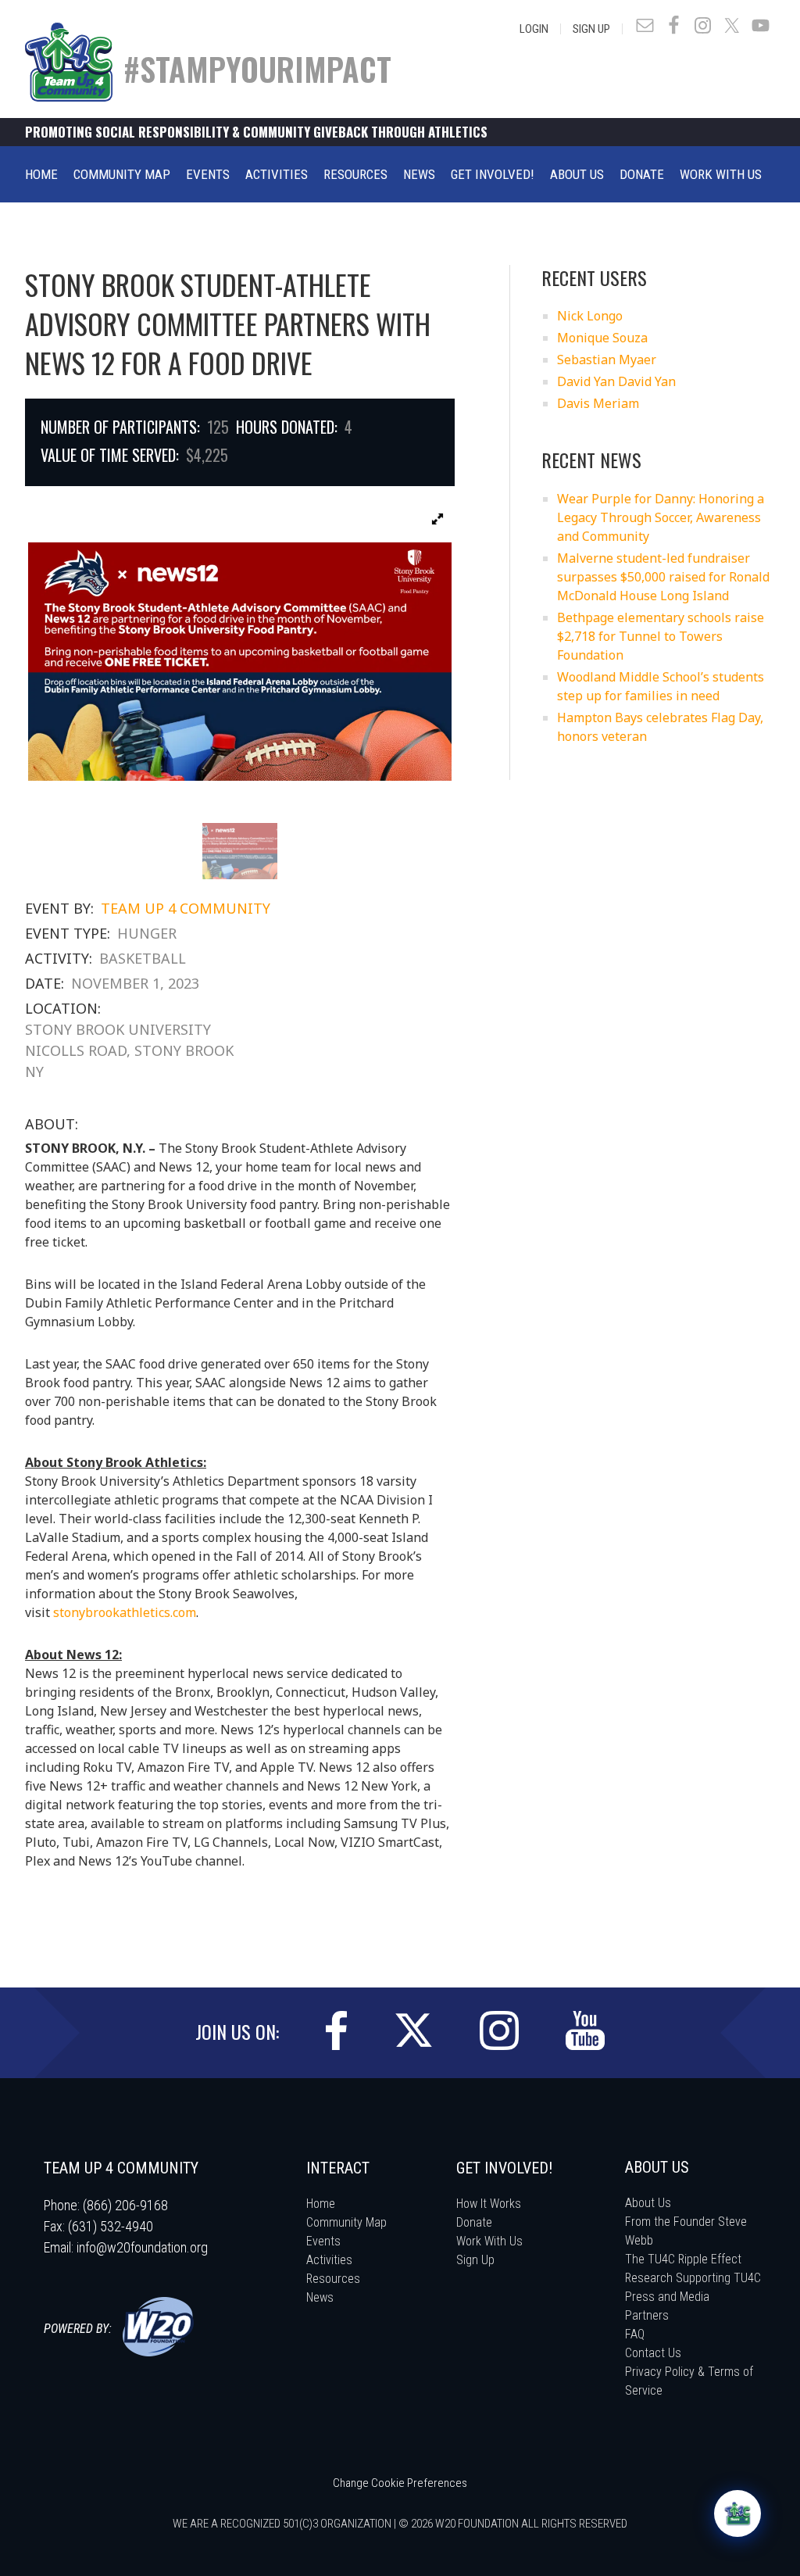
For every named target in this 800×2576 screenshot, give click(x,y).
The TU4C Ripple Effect (683, 2259)
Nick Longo (590, 316)
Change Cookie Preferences (400, 2483)
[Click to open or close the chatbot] (737, 2513)
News (320, 2297)
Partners (647, 2315)
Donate (474, 2222)
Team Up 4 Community (186, 908)
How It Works (489, 2204)
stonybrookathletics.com (123, 1612)
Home (321, 2204)
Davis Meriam (598, 403)
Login (534, 29)
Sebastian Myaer (607, 360)
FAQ (635, 2334)
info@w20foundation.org (142, 2247)
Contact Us (653, 2353)
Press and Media (667, 2297)
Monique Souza (602, 338)
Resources (333, 2279)
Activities (329, 2260)
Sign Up (591, 29)
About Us (648, 2203)
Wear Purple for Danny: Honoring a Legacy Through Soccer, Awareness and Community (661, 517)
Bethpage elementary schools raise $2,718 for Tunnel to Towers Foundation (661, 636)
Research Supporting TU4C (693, 2278)
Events (323, 2241)
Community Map (346, 2222)
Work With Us (489, 2241)
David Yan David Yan (616, 381)
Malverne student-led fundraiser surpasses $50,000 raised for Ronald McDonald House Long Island (663, 577)
